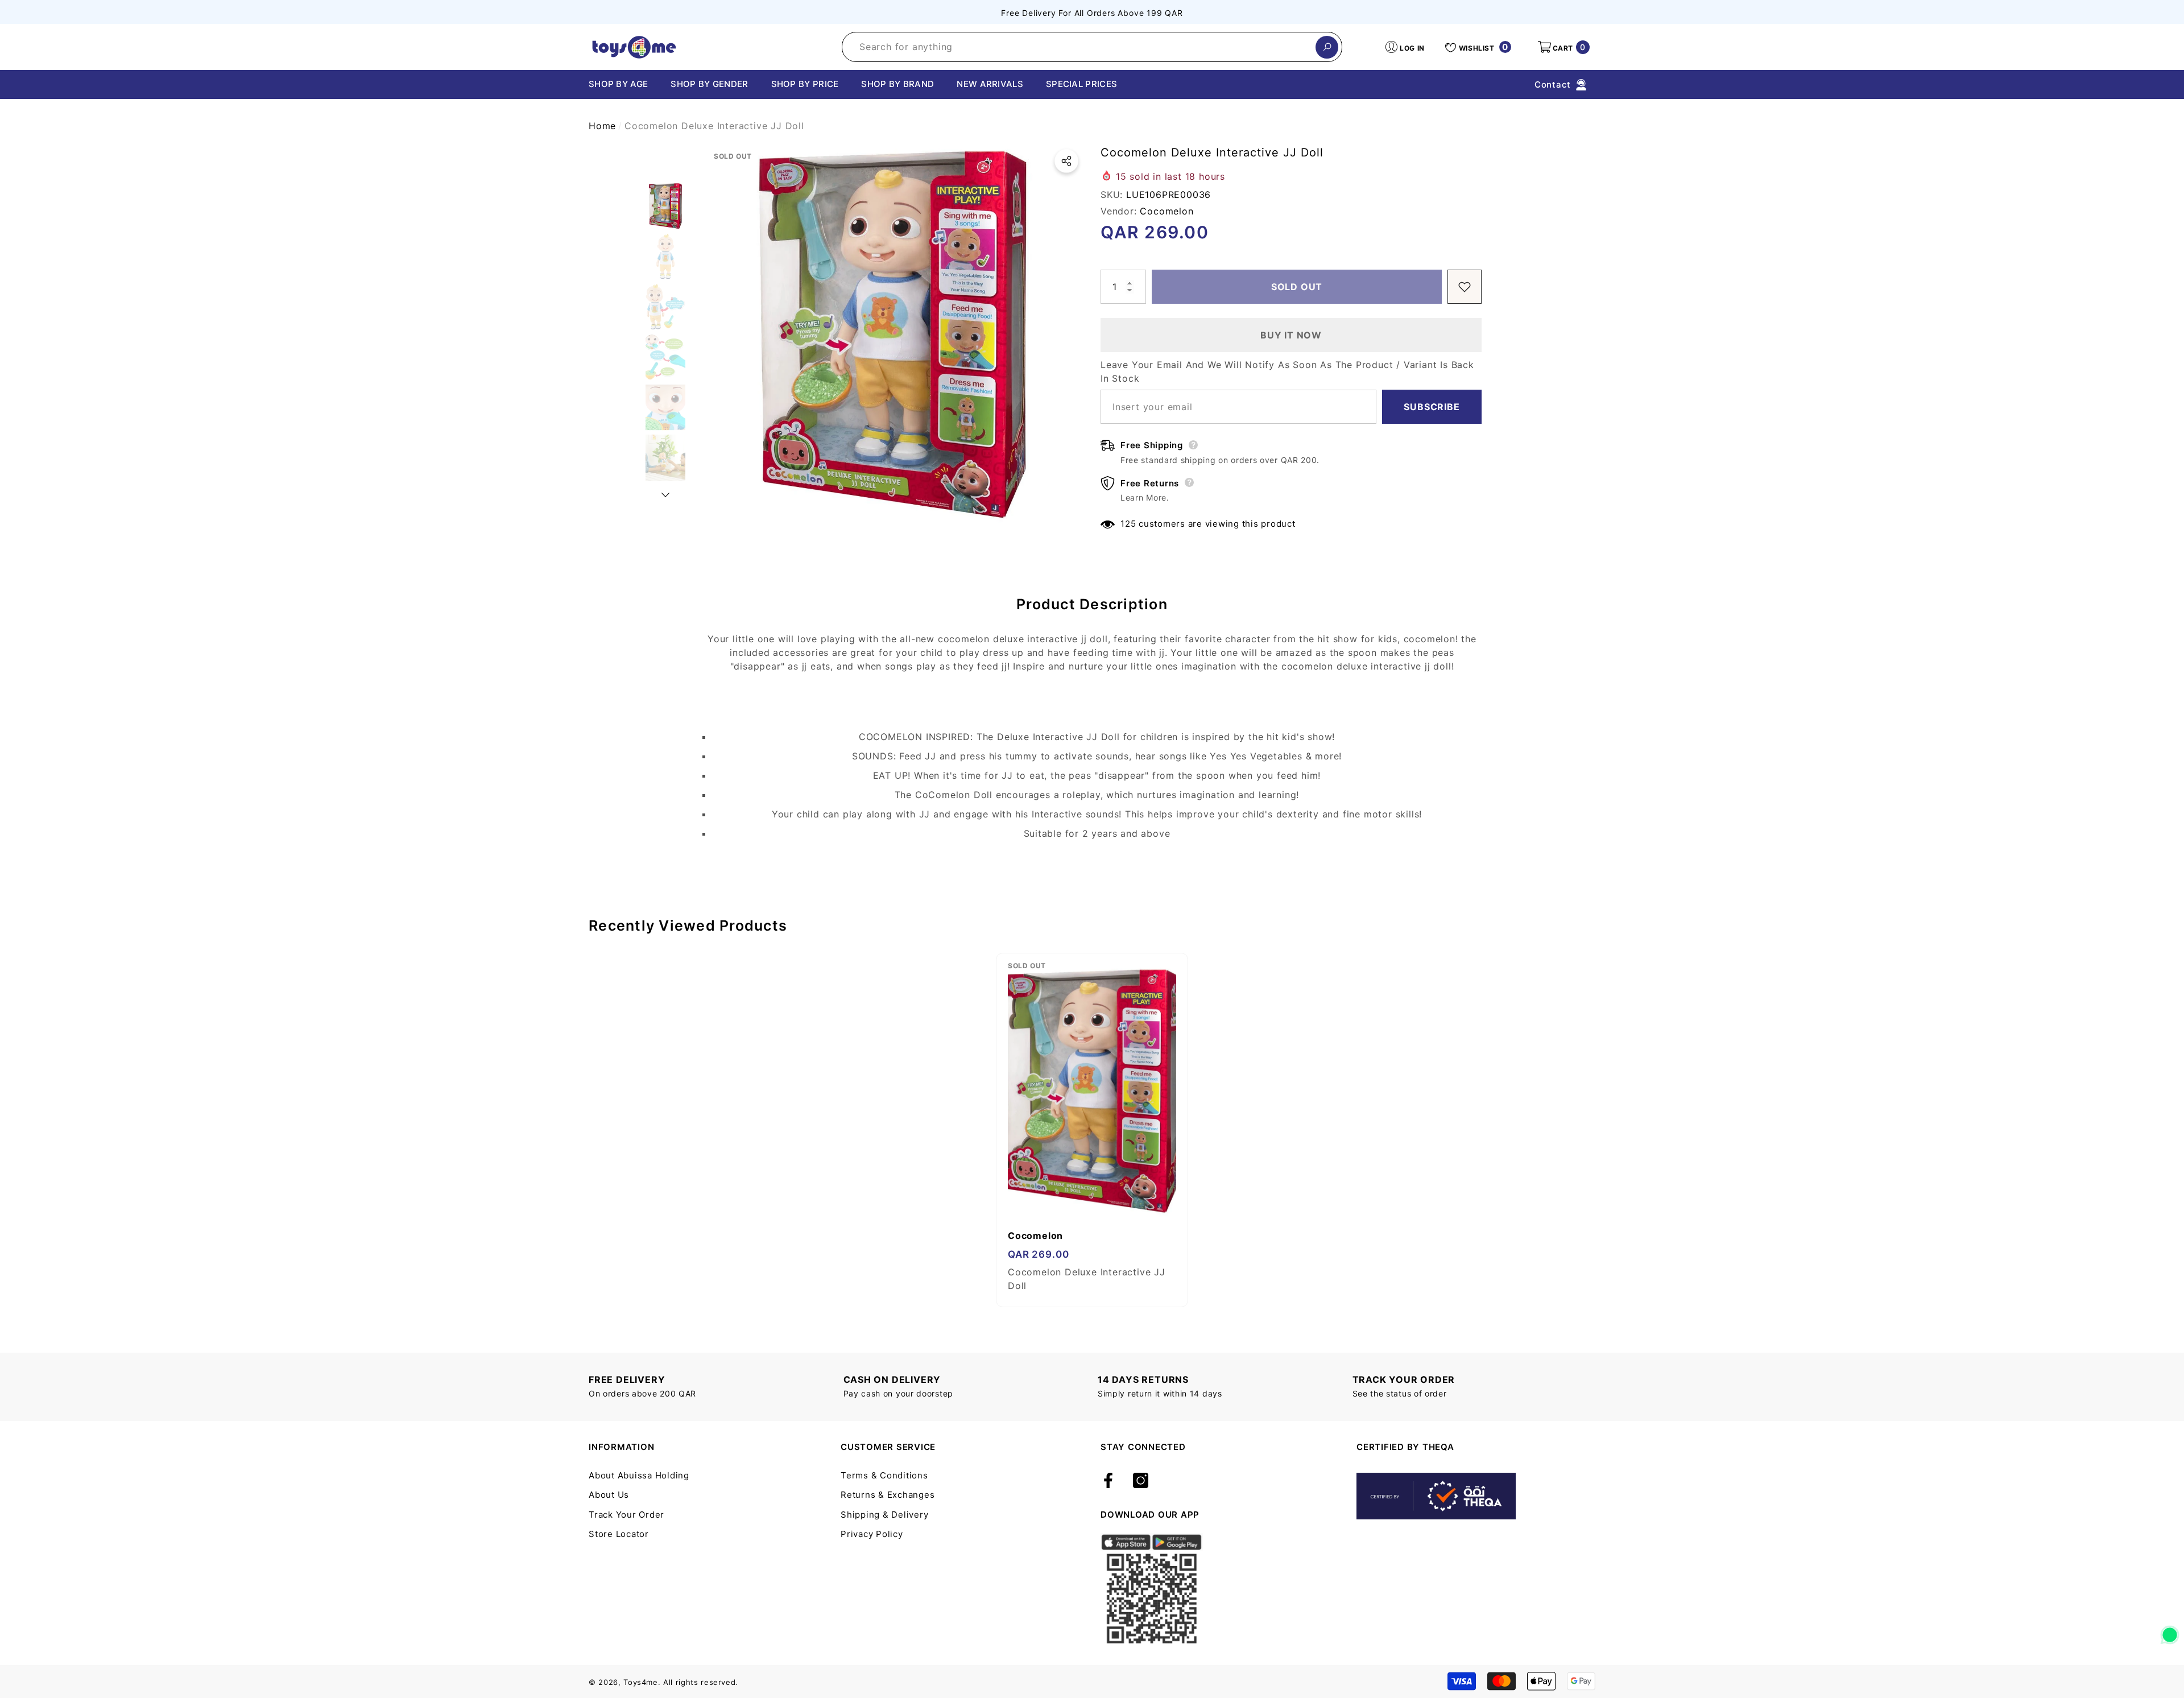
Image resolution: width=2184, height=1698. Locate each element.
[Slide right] (665, 495)
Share (1066, 161)
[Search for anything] (1092, 47)
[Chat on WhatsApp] (2170, 1631)
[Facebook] (1108, 1481)
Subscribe (1432, 407)
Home (602, 126)
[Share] (1066, 161)
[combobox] (1079, 47)
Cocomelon (1167, 211)
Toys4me (641, 1682)
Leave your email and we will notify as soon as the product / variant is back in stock (1287, 371)
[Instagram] (1141, 1481)
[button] (1563, 47)
